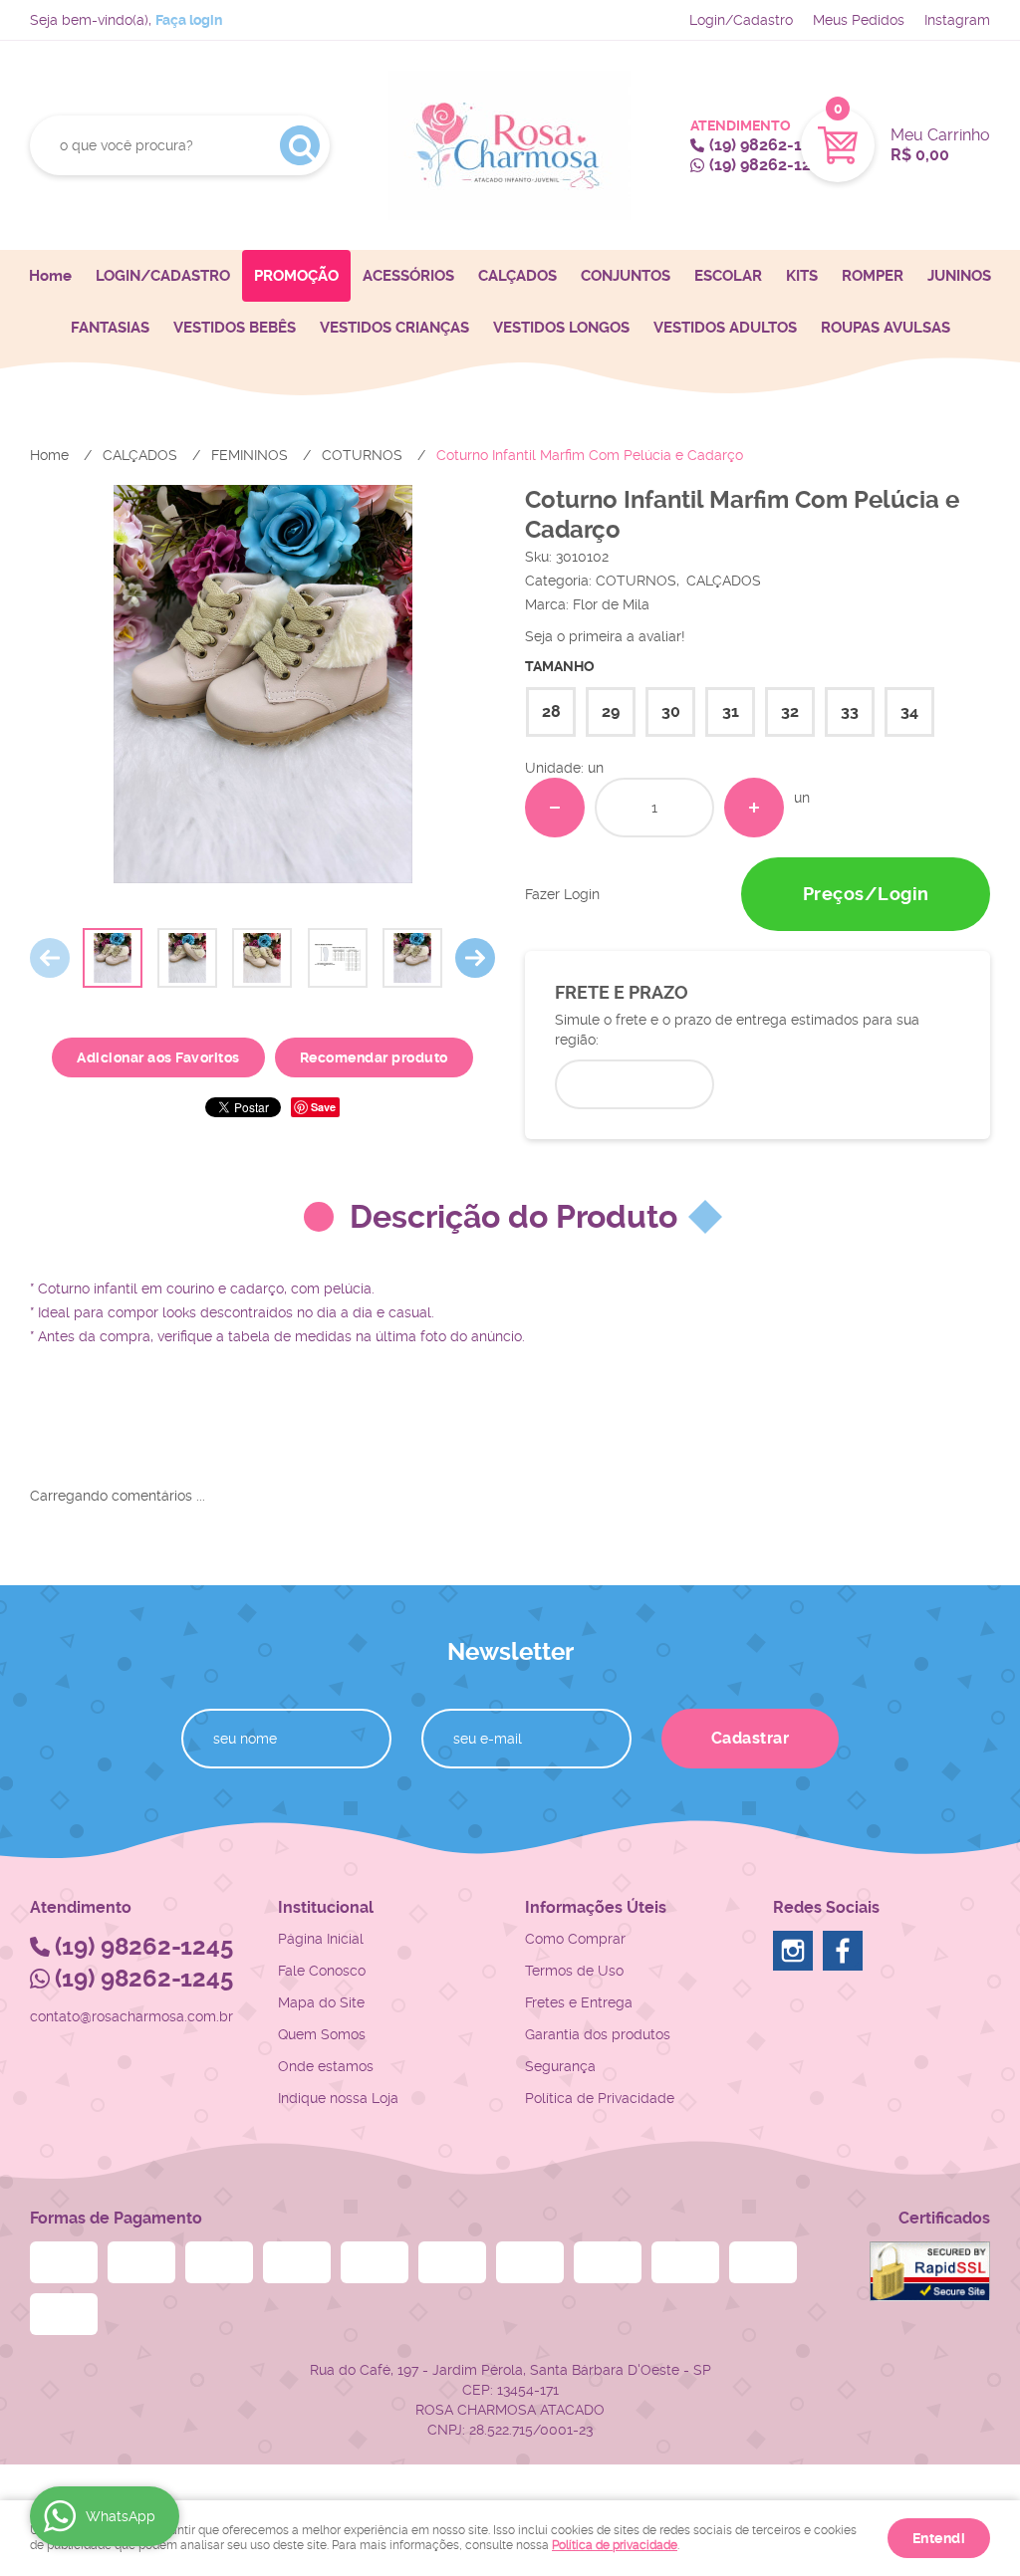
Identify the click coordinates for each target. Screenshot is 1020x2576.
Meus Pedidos (859, 20)
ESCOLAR (728, 276)
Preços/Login (866, 894)
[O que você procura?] (300, 145)
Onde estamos (326, 2066)
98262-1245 (769, 145)
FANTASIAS (110, 328)
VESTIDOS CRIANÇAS (394, 328)
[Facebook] (843, 1951)
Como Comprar (575, 1939)
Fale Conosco (322, 1971)
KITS (802, 276)
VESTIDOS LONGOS (561, 328)
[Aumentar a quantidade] (754, 808)
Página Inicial (321, 1939)
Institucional (326, 1907)
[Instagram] (793, 1951)
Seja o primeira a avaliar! (605, 636)
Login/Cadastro (741, 20)
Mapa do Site (321, 2002)
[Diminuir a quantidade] (555, 808)
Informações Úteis (596, 1907)
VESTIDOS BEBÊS (235, 328)
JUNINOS (959, 276)
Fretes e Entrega (579, 2002)
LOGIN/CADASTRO (163, 276)
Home (50, 276)
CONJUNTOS (626, 276)
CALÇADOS (517, 276)
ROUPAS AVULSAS (886, 328)
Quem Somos (322, 2034)
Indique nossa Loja (338, 2098)
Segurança (560, 2066)
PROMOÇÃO (296, 276)
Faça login (189, 20)
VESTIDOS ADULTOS (725, 328)
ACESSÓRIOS (408, 276)
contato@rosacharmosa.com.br (131, 2016)
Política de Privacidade (600, 2098)
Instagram (957, 20)
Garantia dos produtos (598, 2034)
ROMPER (873, 276)
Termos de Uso (574, 1971)
